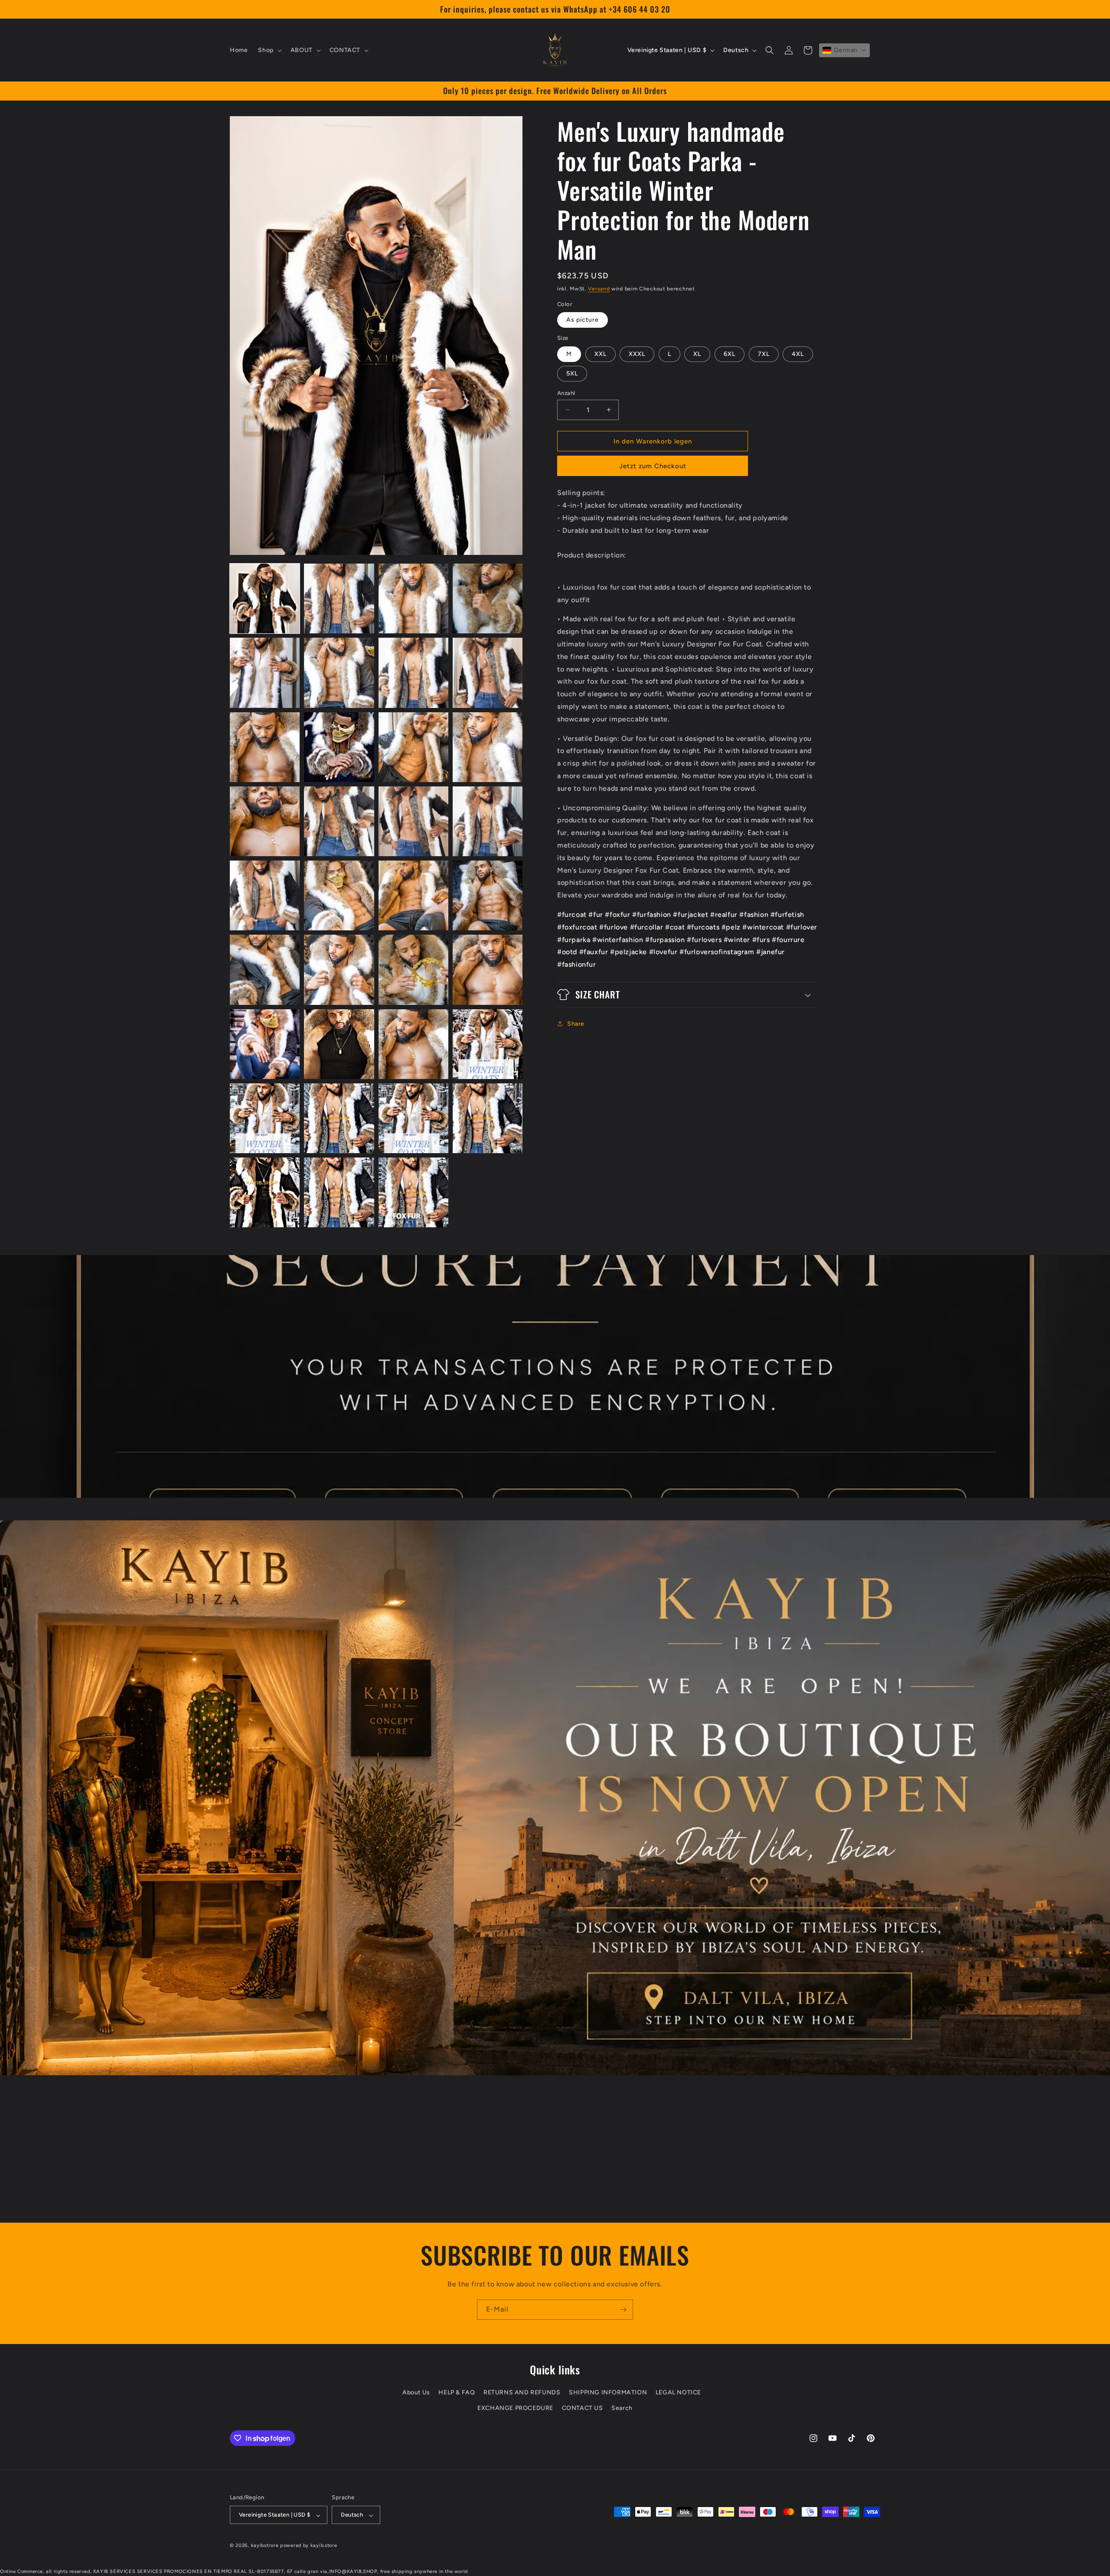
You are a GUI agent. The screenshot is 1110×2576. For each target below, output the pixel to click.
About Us (416, 2393)
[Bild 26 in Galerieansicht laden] (339, 1044)
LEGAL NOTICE (678, 2393)
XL (697, 354)
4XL (798, 354)
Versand (599, 289)
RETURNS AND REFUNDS (522, 2393)
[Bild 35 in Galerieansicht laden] (413, 1192)
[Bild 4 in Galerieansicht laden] (488, 598)
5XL (572, 373)
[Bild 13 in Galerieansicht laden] (265, 821)
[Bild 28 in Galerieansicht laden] (488, 1044)
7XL (764, 354)
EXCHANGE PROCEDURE (515, 2408)
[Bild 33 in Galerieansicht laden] (265, 1192)
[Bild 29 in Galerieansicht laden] (265, 1118)
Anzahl (566, 393)
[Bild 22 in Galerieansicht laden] (339, 970)
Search (622, 2408)
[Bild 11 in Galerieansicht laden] (413, 747)
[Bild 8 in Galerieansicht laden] (488, 673)
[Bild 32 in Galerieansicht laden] (488, 1118)
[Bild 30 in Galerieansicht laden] (339, 1118)
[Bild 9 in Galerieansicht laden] (265, 747)
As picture (583, 319)
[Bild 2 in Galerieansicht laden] (339, 598)
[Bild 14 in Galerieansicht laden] (339, 821)
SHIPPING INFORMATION (608, 2393)
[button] (269, 50)
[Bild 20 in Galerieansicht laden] (488, 895)
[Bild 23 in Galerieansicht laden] (413, 970)
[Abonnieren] (623, 2310)
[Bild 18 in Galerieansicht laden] (339, 895)
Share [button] (576, 1023)
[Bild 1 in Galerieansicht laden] (265, 598)
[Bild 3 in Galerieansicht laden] (413, 598)
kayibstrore (265, 2546)
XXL (601, 354)
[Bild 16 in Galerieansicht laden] (488, 821)
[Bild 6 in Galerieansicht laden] (339, 673)
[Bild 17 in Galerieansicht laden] (265, 895)
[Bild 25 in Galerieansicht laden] (265, 1044)
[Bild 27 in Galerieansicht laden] (413, 1044)
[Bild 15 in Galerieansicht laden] (413, 821)
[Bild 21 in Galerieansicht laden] (265, 970)
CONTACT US (583, 2408)
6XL (730, 354)
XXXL (637, 354)
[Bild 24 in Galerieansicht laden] (488, 970)
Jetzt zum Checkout (653, 466)
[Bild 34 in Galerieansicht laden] (339, 1192)
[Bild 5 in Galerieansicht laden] (265, 673)
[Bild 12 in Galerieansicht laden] (488, 747)
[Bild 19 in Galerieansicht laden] (413, 895)
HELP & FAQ (457, 2393)
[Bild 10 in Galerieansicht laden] (339, 747)
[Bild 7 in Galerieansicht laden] (413, 673)
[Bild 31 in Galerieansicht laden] (413, 1118)
